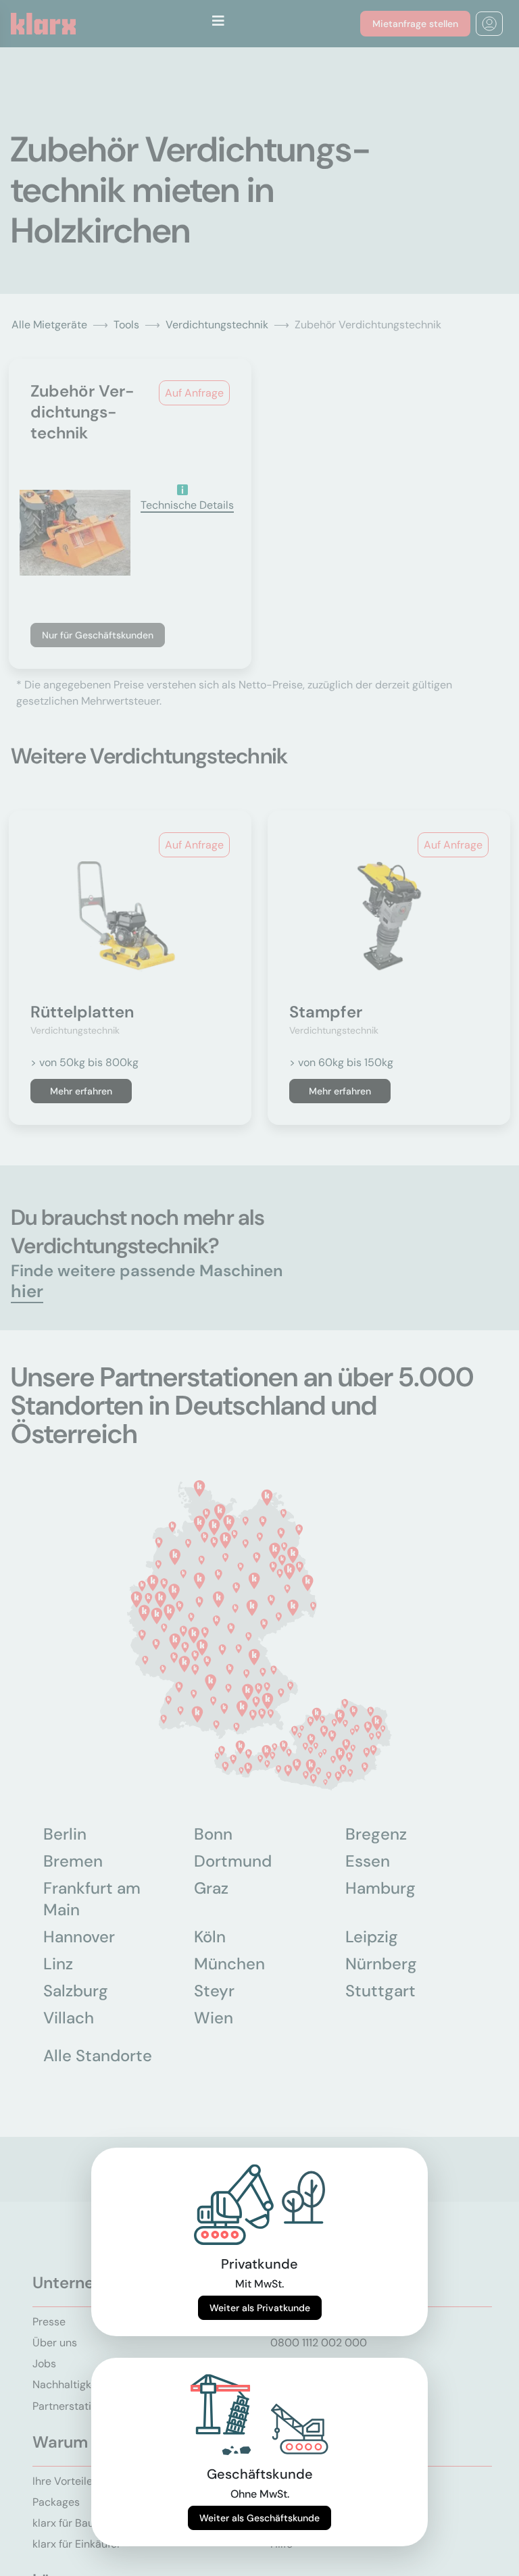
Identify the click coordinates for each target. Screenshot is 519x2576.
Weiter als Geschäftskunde (259, 2518)
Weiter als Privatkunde (260, 2308)
